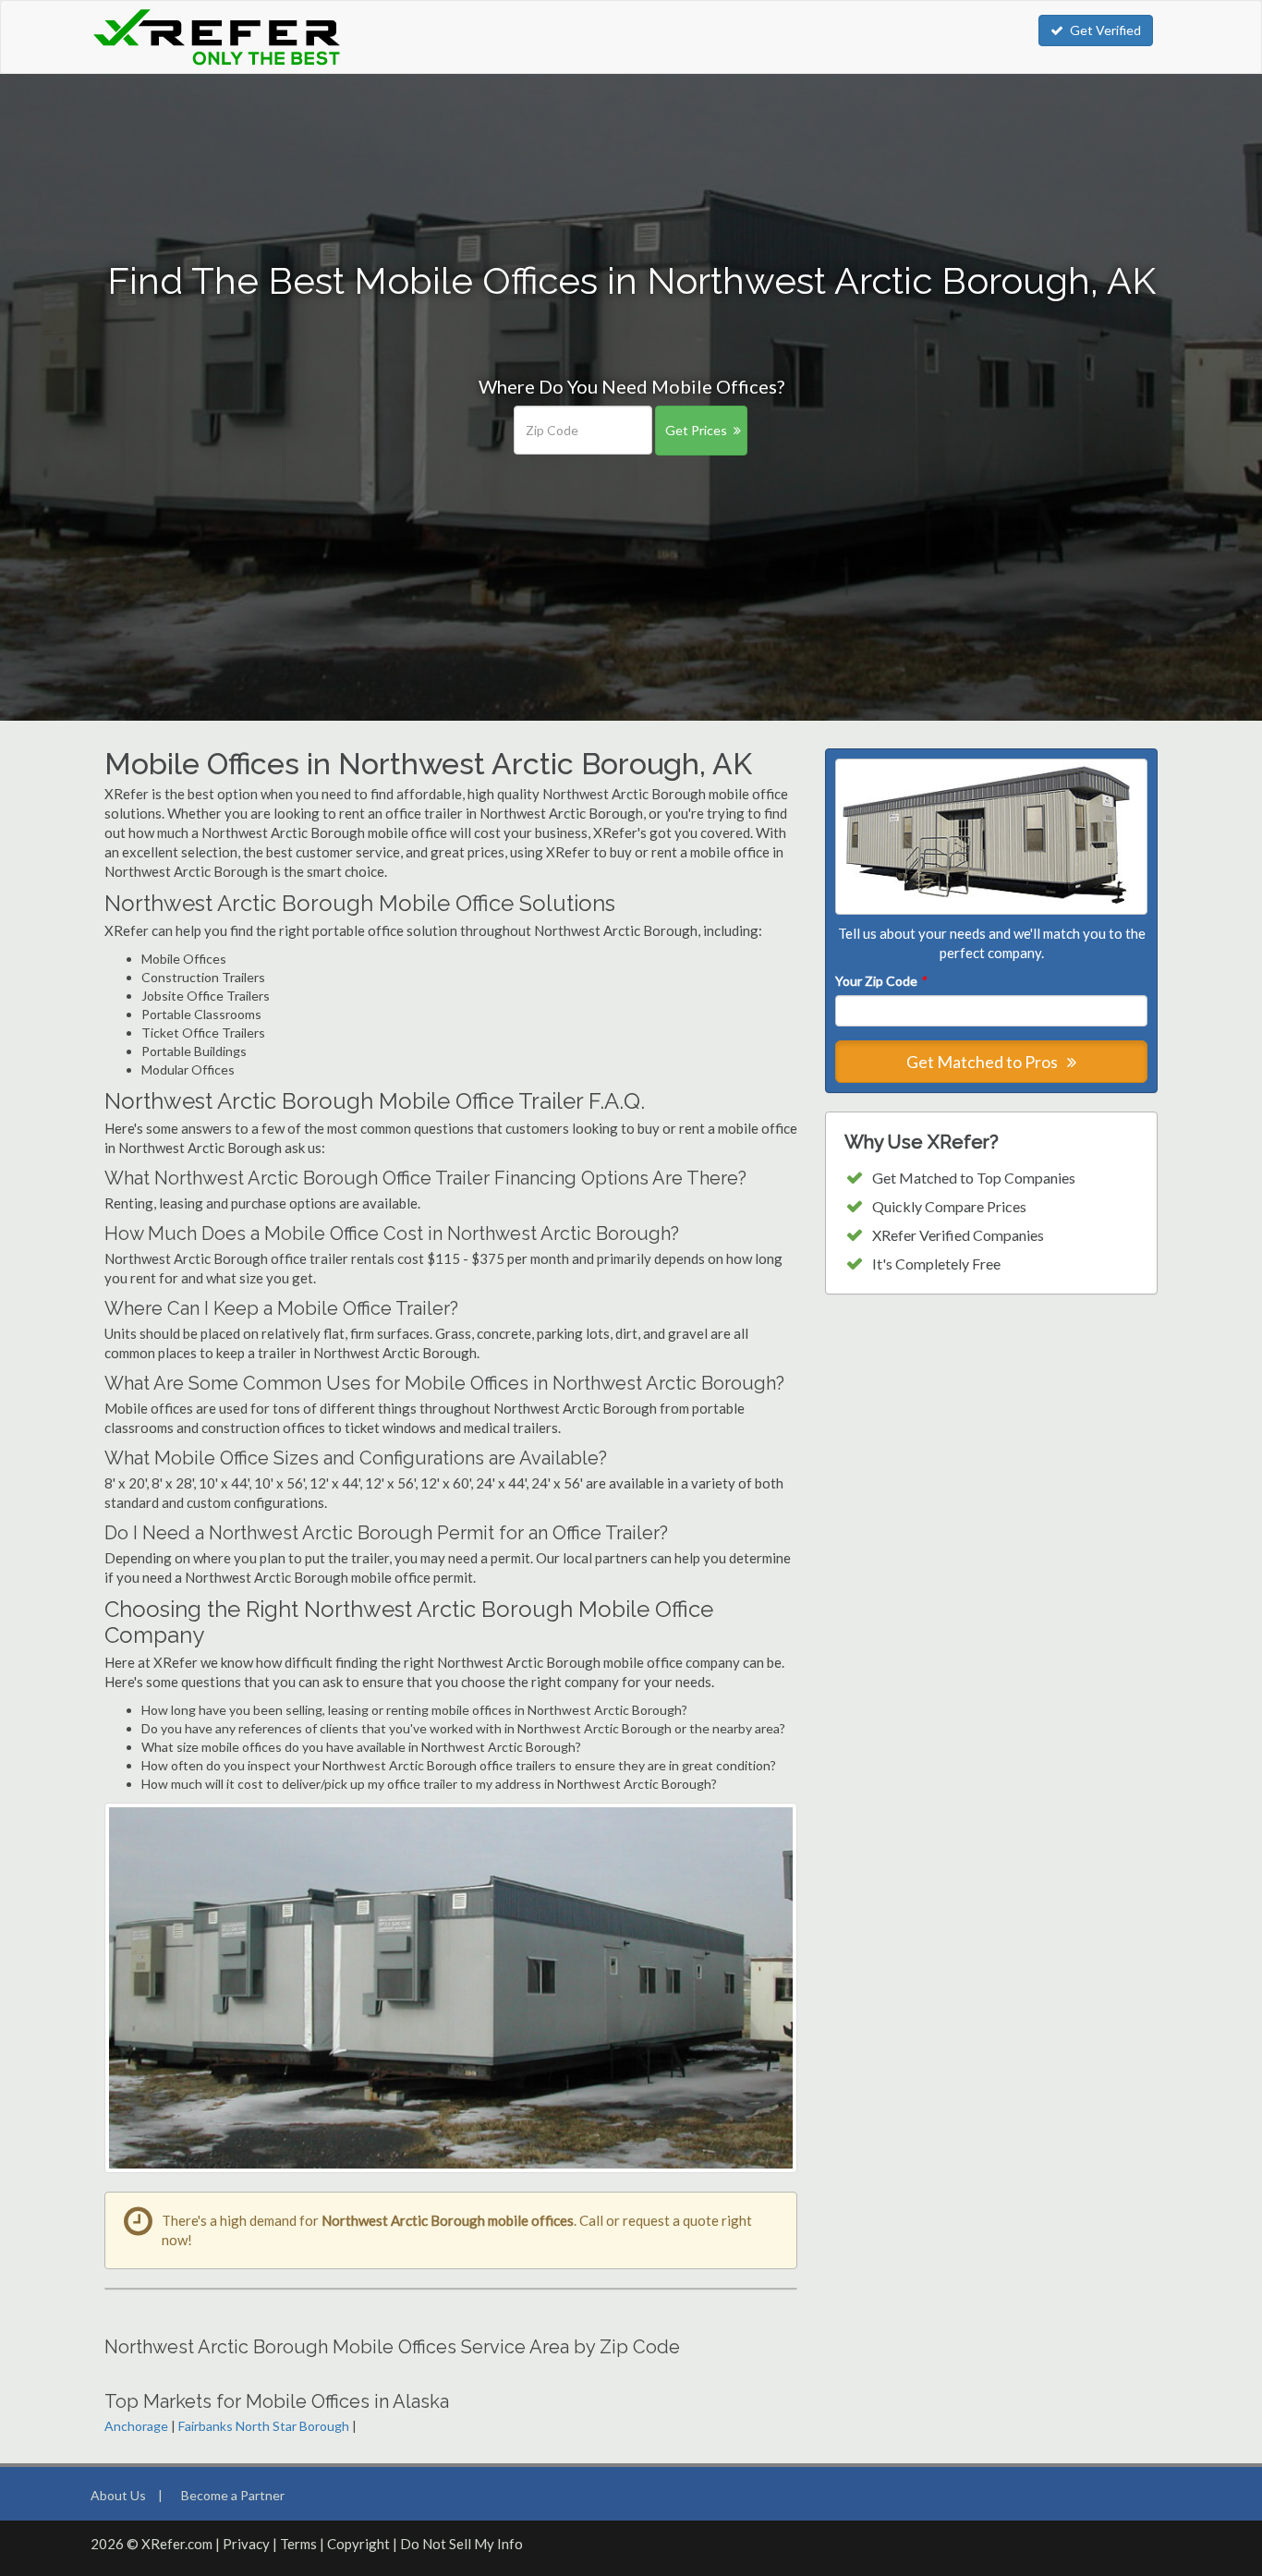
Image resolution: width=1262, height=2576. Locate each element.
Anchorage (136, 2426)
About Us (118, 2495)
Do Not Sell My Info (461, 2544)
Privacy (246, 2544)
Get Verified (1105, 30)
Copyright (358, 2544)
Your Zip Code (880, 981)
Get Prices (696, 430)
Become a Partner (233, 2495)
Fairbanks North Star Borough (264, 2426)
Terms (298, 2544)
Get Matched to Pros (983, 1062)
